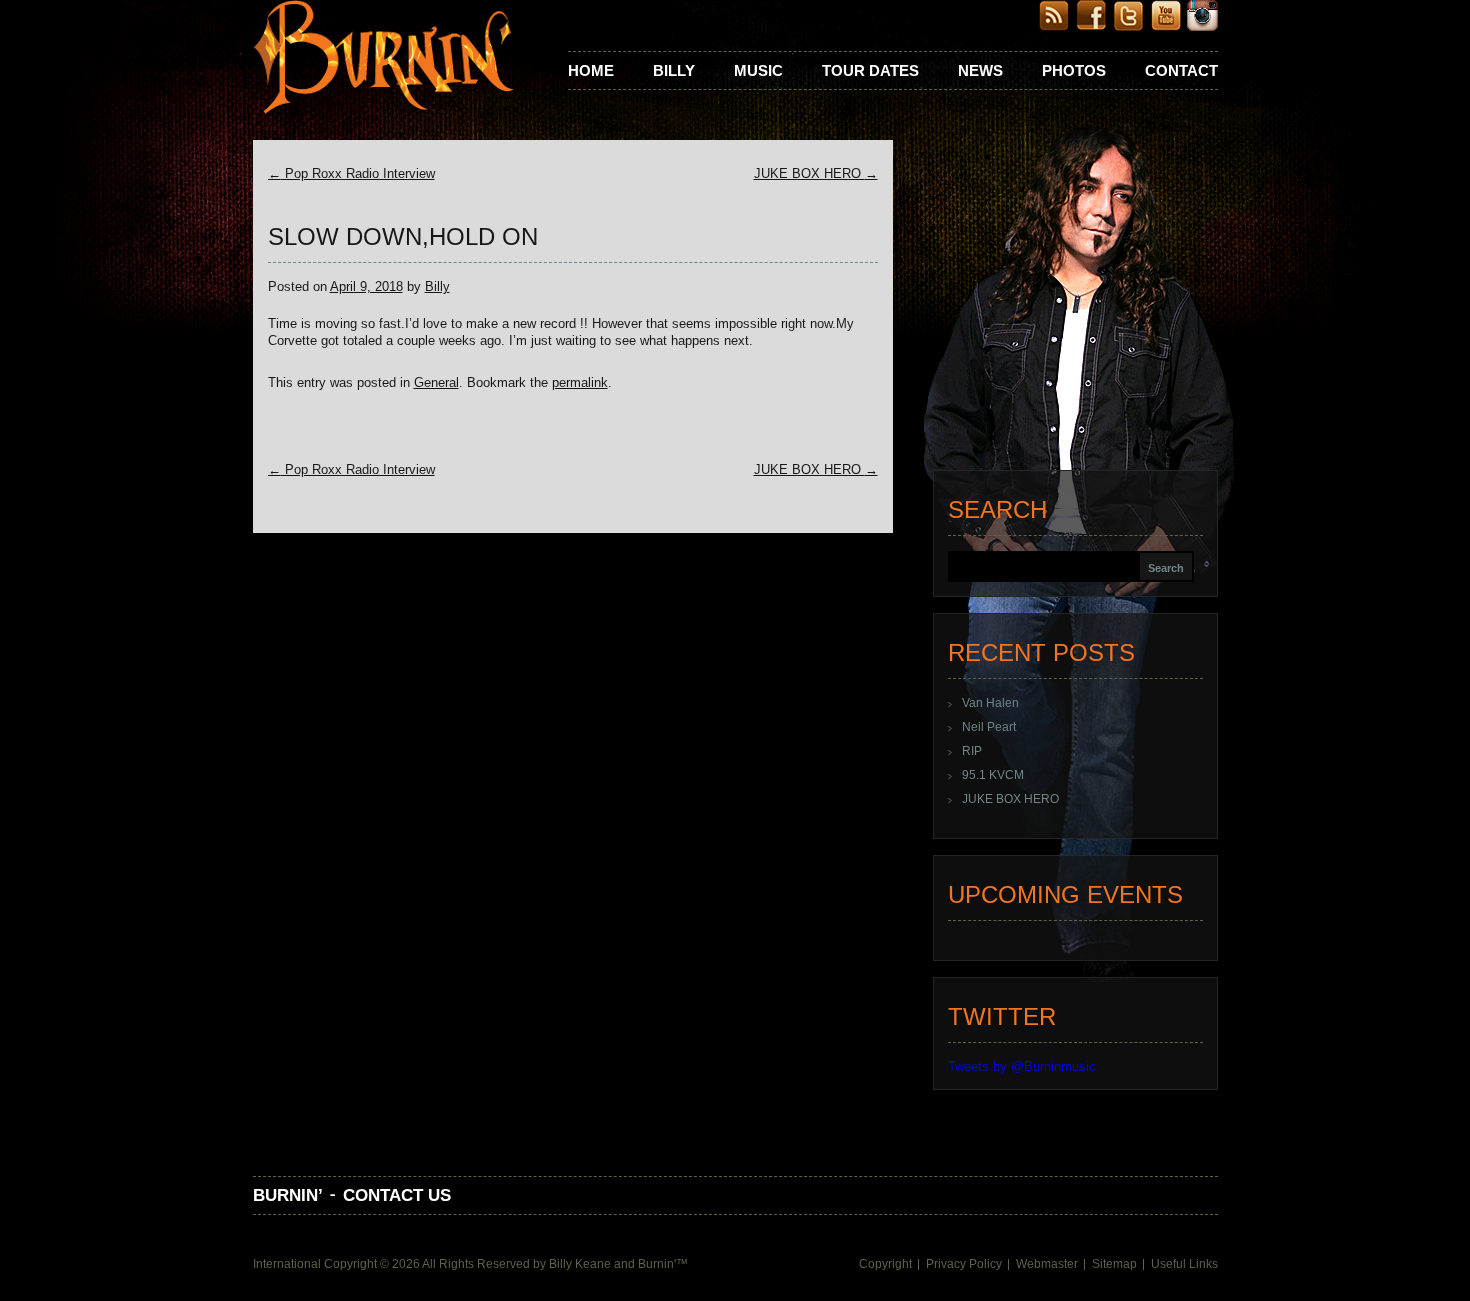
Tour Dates (870, 70)
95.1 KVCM (993, 775)
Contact (1181, 70)
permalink (580, 382)
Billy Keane (580, 1264)
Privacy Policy (964, 1264)
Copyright (885, 1264)
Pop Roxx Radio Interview (351, 173)
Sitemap (1114, 1264)
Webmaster (1047, 1264)
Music (758, 70)
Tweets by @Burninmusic (1022, 1066)
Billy (674, 70)
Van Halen (990, 703)
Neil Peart (989, 727)
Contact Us (397, 1195)
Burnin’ (288, 1195)
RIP (972, 751)
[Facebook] (1091, 26)
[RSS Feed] (1054, 26)
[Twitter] (1128, 26)
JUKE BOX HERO (816, 173)
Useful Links (1184, 1264)
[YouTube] (1165, 26)
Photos (1074, 70)
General (436, 382)
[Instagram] (1202, 26)
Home (591, 70)
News (980, 70)
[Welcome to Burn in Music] (383, 59)
